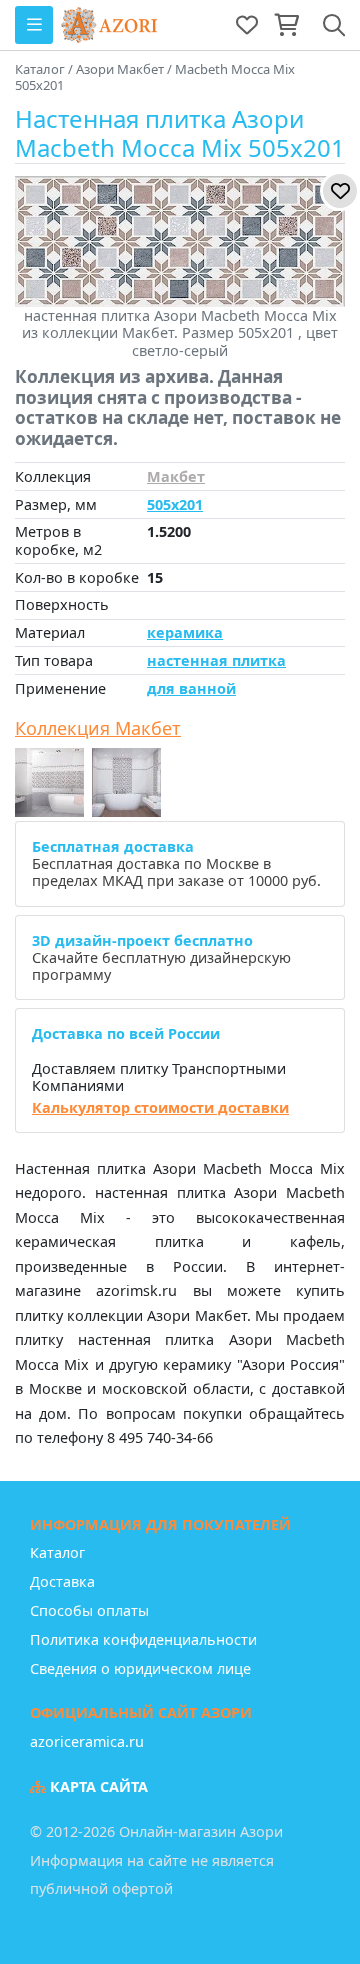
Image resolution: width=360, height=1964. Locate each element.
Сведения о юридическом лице (140, 1668)
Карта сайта (97, 1786)
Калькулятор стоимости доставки (160, 1107)
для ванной (191, 688)
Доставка (62, 1581)
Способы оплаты (89, 1610)
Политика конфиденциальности (143, 1639)
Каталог (57, 1552)
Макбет (176, 476)
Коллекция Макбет (98, 729)
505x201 (175, 504)
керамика (185, 632)
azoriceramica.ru (87, 1741)
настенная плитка (216, 660)
